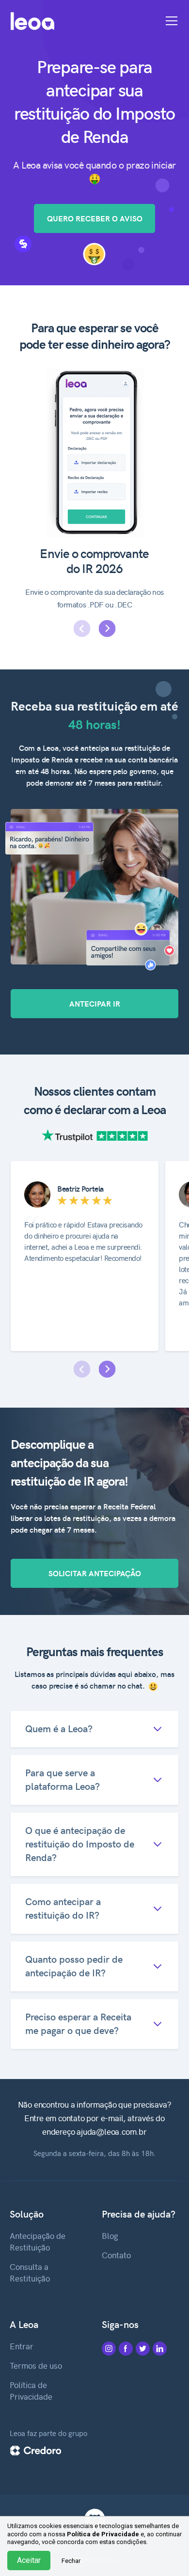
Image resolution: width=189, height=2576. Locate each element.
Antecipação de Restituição (38, 2241)
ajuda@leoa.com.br (112, 2131)
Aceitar (29, 2560)
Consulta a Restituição (30, 2272)
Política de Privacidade (31, 2390)
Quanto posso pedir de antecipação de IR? (74, 1965)
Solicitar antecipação (95, 1573)
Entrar (22, 2346)
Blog (110, 2235)
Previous (82, 628)
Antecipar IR (95, 1003)
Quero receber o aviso (95, 218)
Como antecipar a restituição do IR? (63, 1908)
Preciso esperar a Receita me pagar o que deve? (78, 2023)
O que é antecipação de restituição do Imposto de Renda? (80, 1843)
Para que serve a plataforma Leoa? (63, 1779)
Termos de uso (36, 2365)
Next (107, 628)
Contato (116, 2255)
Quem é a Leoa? (59, 1728)
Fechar (71, 2561)
